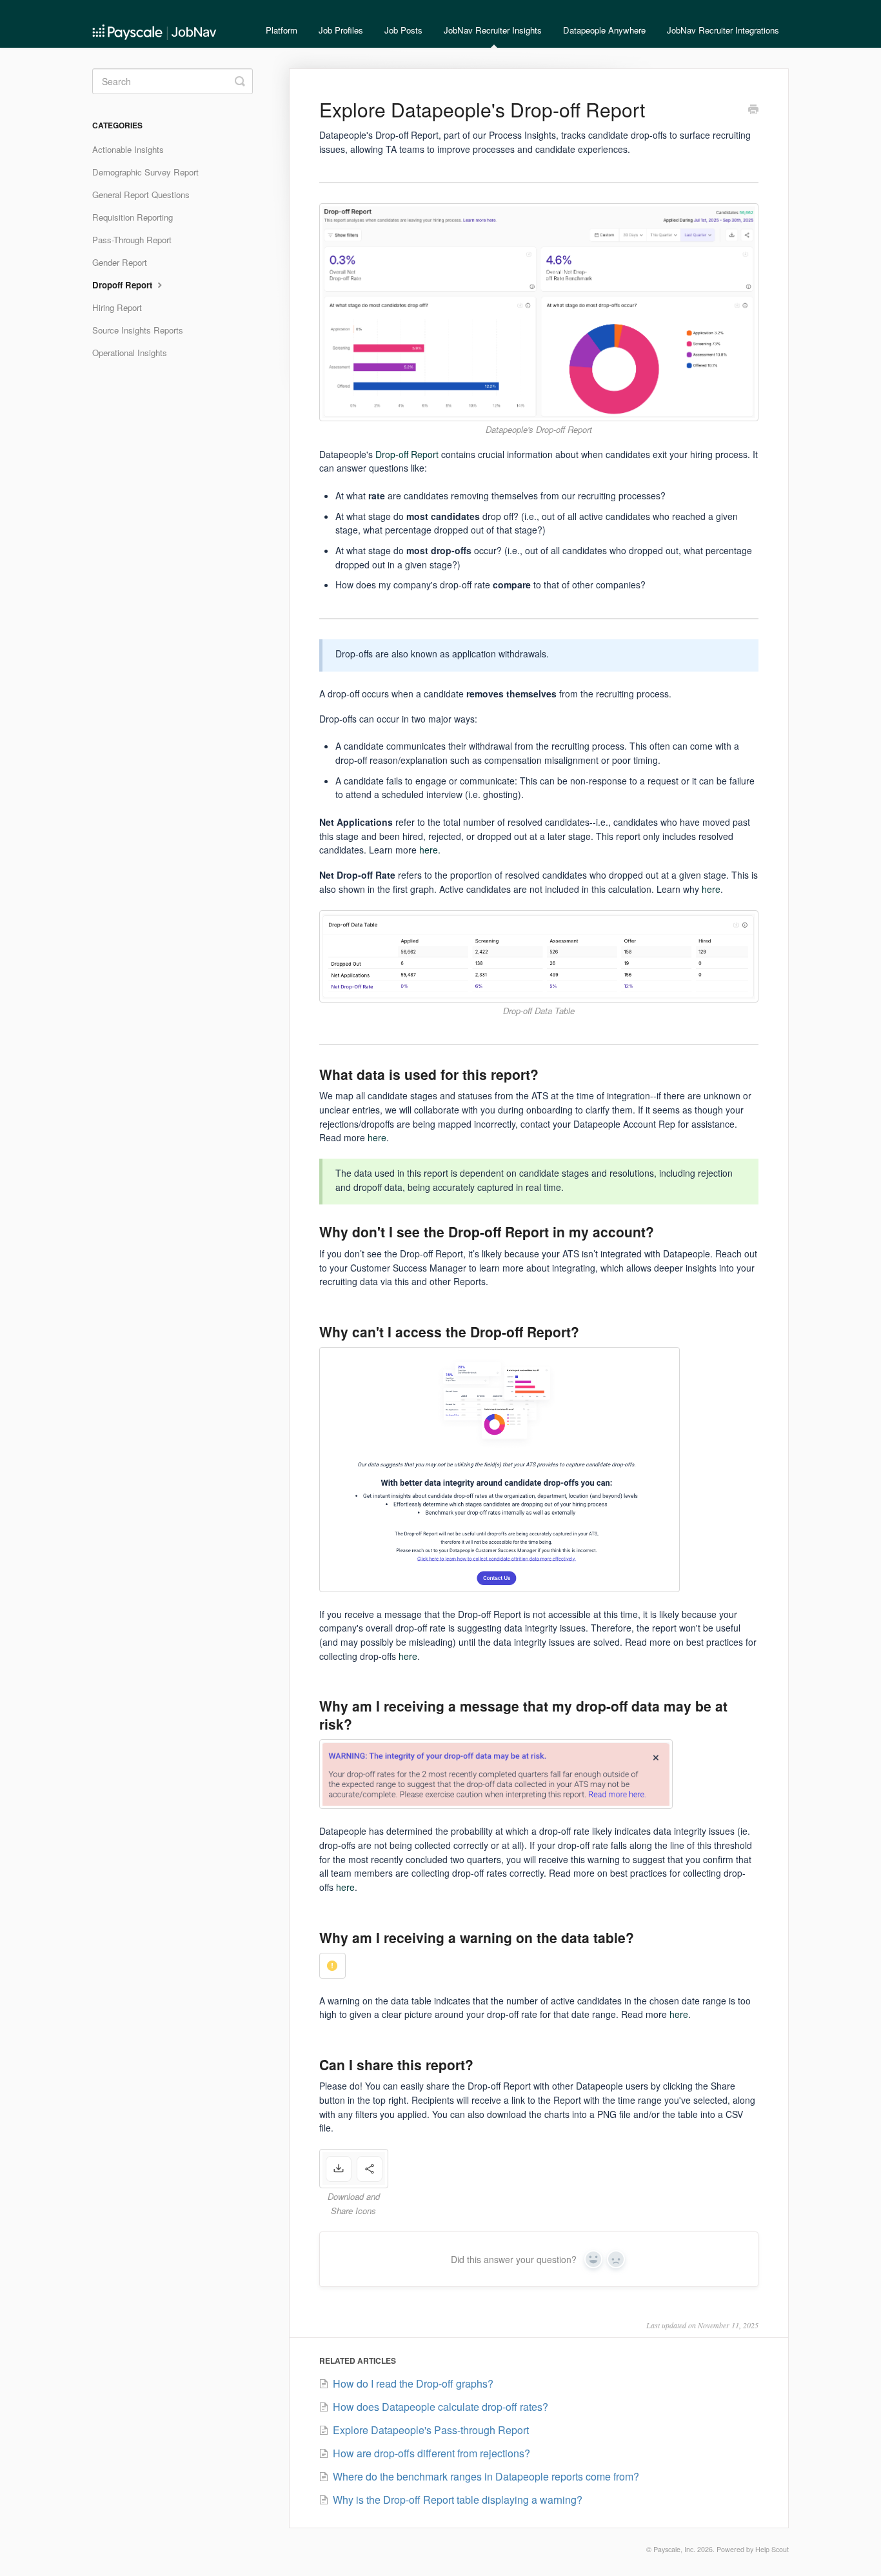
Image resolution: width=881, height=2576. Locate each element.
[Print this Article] (753, 110)
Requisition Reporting (133, 217)
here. (429, 850)
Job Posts (403, 30)
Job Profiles (341, 30)
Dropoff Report (124, 285)
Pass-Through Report (132, 240)
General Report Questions (141, 195)
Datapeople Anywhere (604, 30)
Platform (282, 30)
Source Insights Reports (138, 330)
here (711, 889)
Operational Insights (130, 353)
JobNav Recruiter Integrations (723, 30)
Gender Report (120, 262)
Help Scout (772, 2549)
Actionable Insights (128, 149)
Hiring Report (117, 307)
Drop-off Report (407, 454)
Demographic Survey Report (145, 172)
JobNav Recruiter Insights (493, 30)
